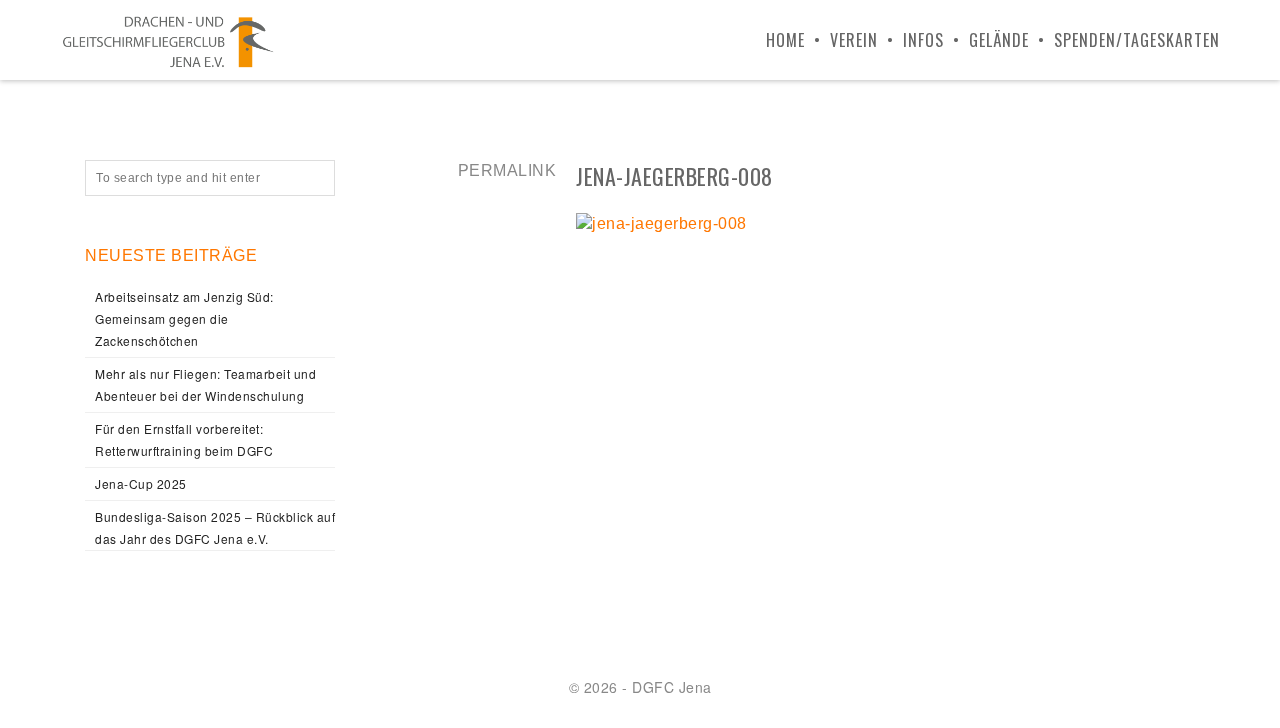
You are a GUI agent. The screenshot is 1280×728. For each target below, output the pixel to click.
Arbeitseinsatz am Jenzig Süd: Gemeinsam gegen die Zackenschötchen (184, 318)
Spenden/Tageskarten (1137, 40)
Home (785, 40)
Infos (923, 40)
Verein (854, 40)
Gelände (999, 40)
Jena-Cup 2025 (141, 483)
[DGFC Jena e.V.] (168, 40)
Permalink (507, 170)
